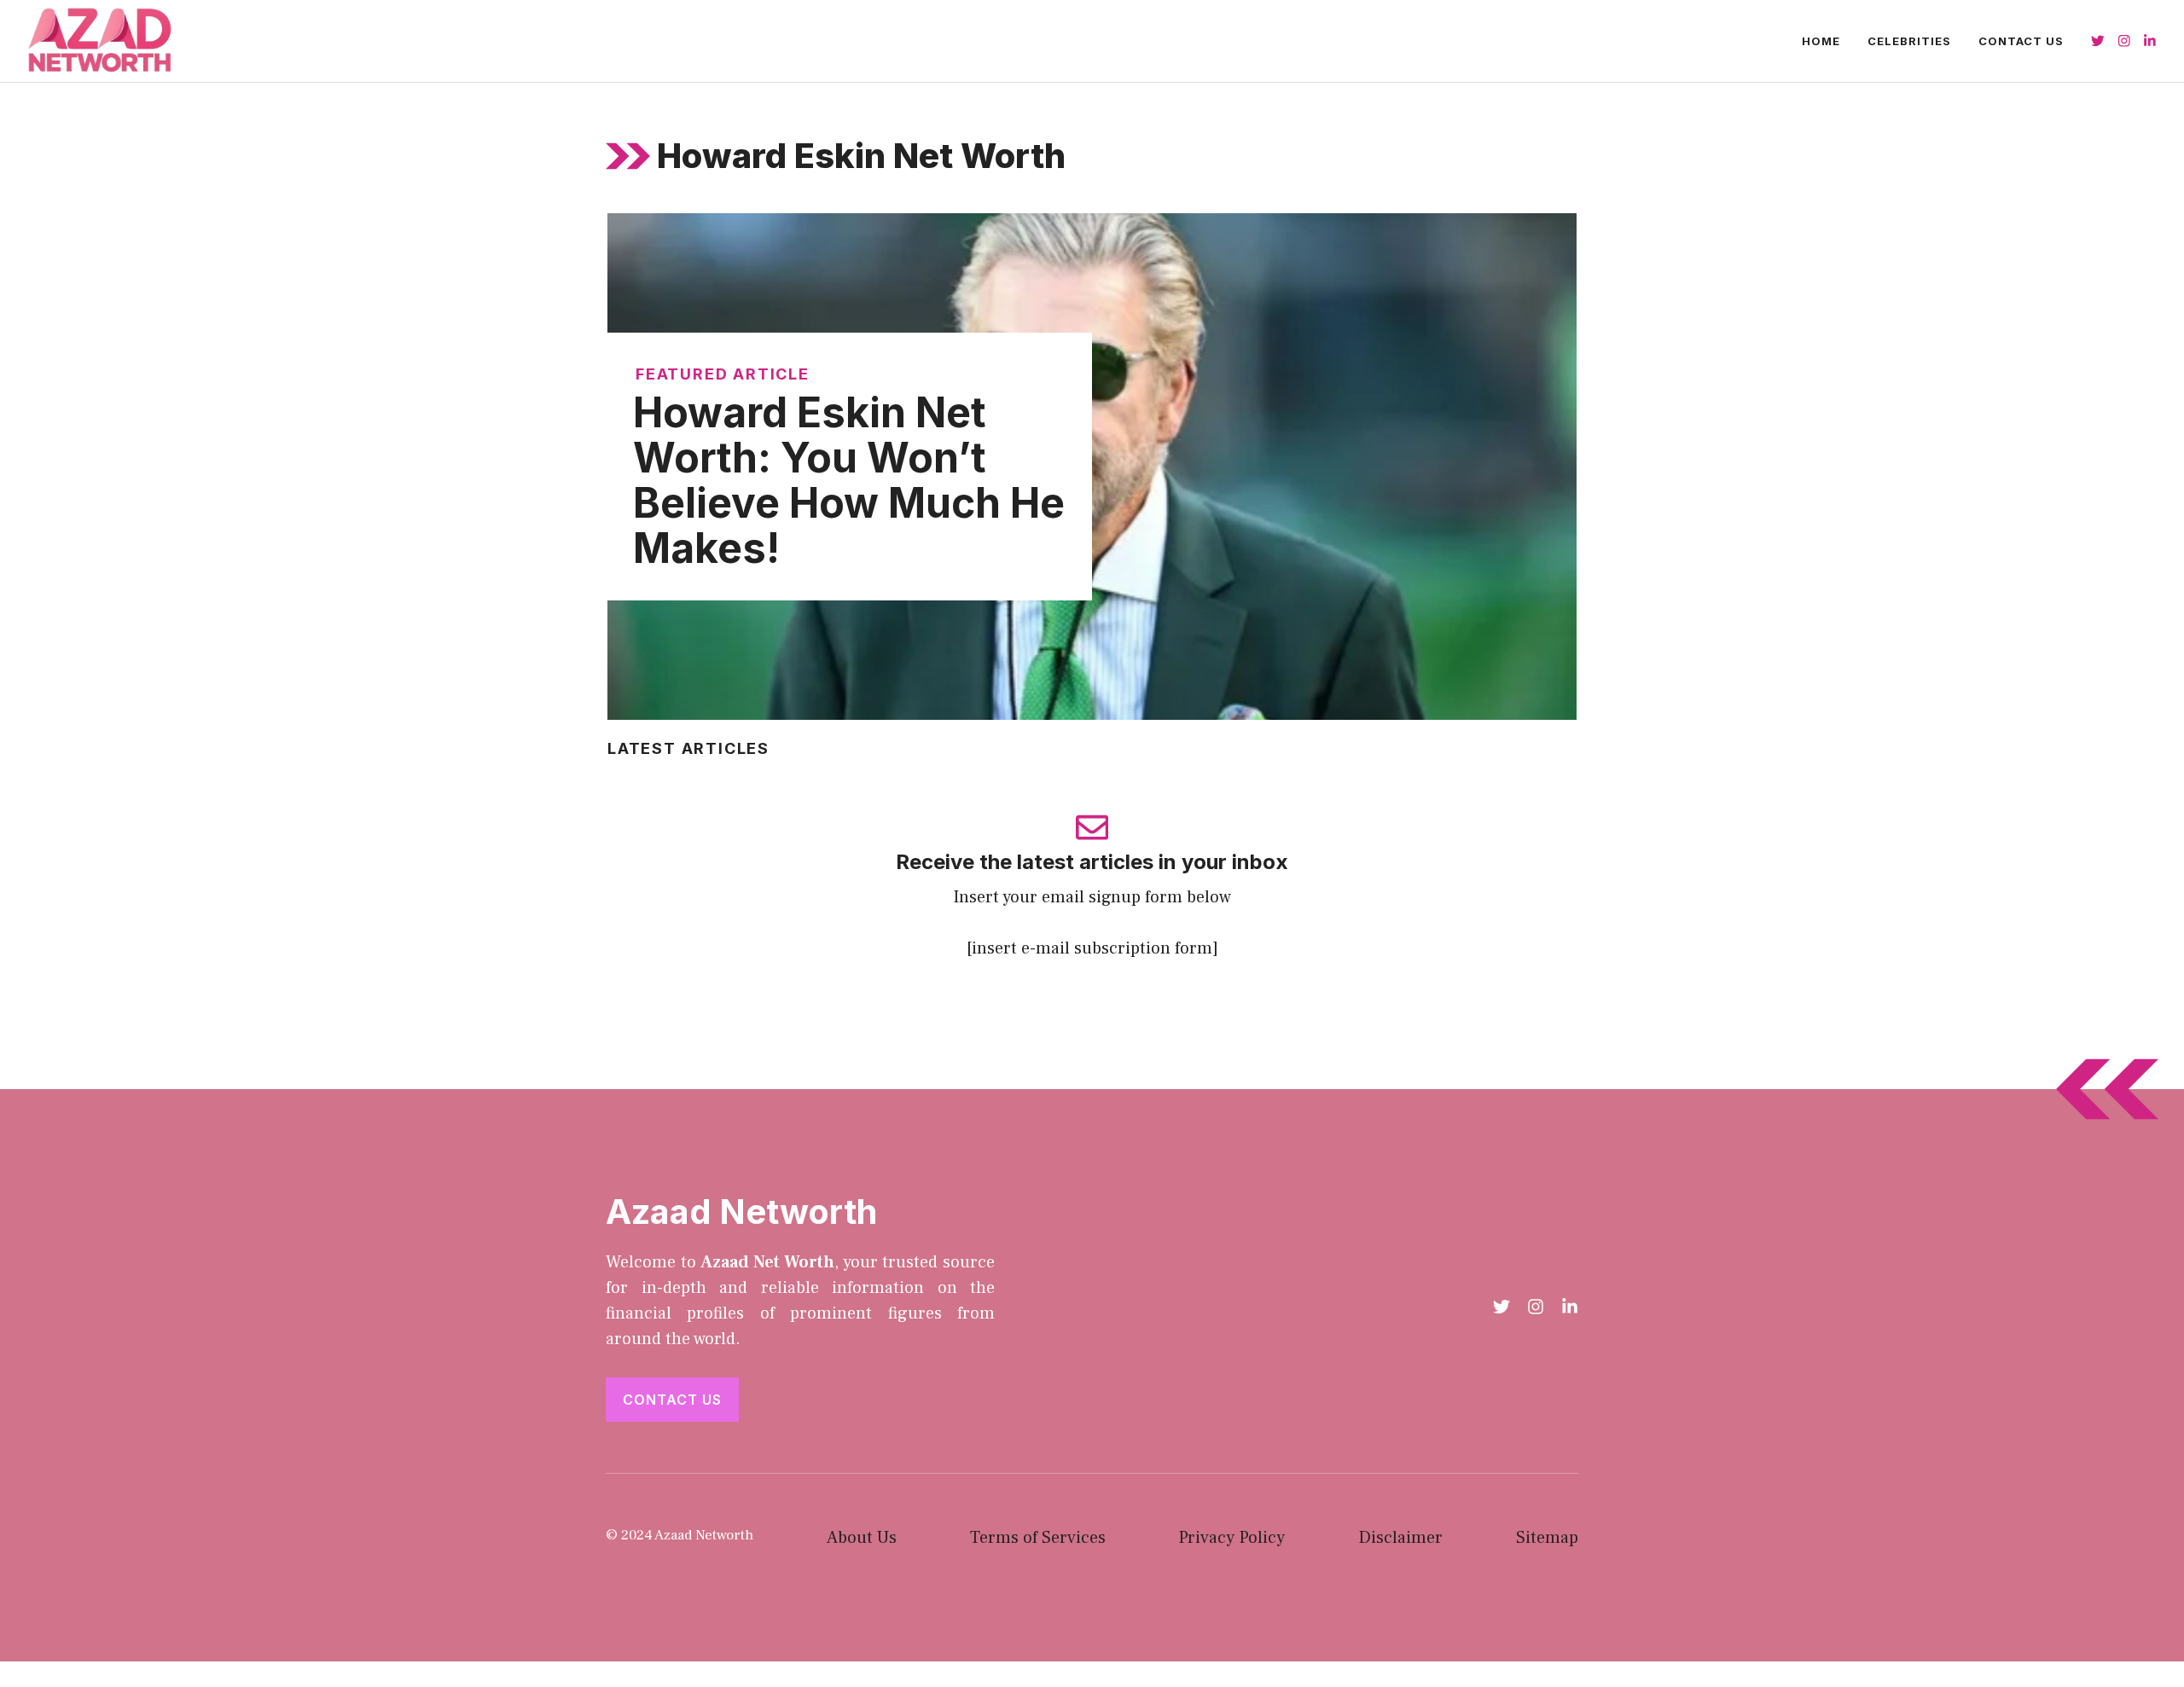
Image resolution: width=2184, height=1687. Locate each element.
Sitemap (1547, 1538)
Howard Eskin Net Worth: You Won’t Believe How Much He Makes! (849, 480)
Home (1821, 41)
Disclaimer (1400, 1538)
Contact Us (2021, 41)
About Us (862, 1538)
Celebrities (1909, 41)
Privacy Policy (1231, 1538)
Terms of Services (1038, 1538)
